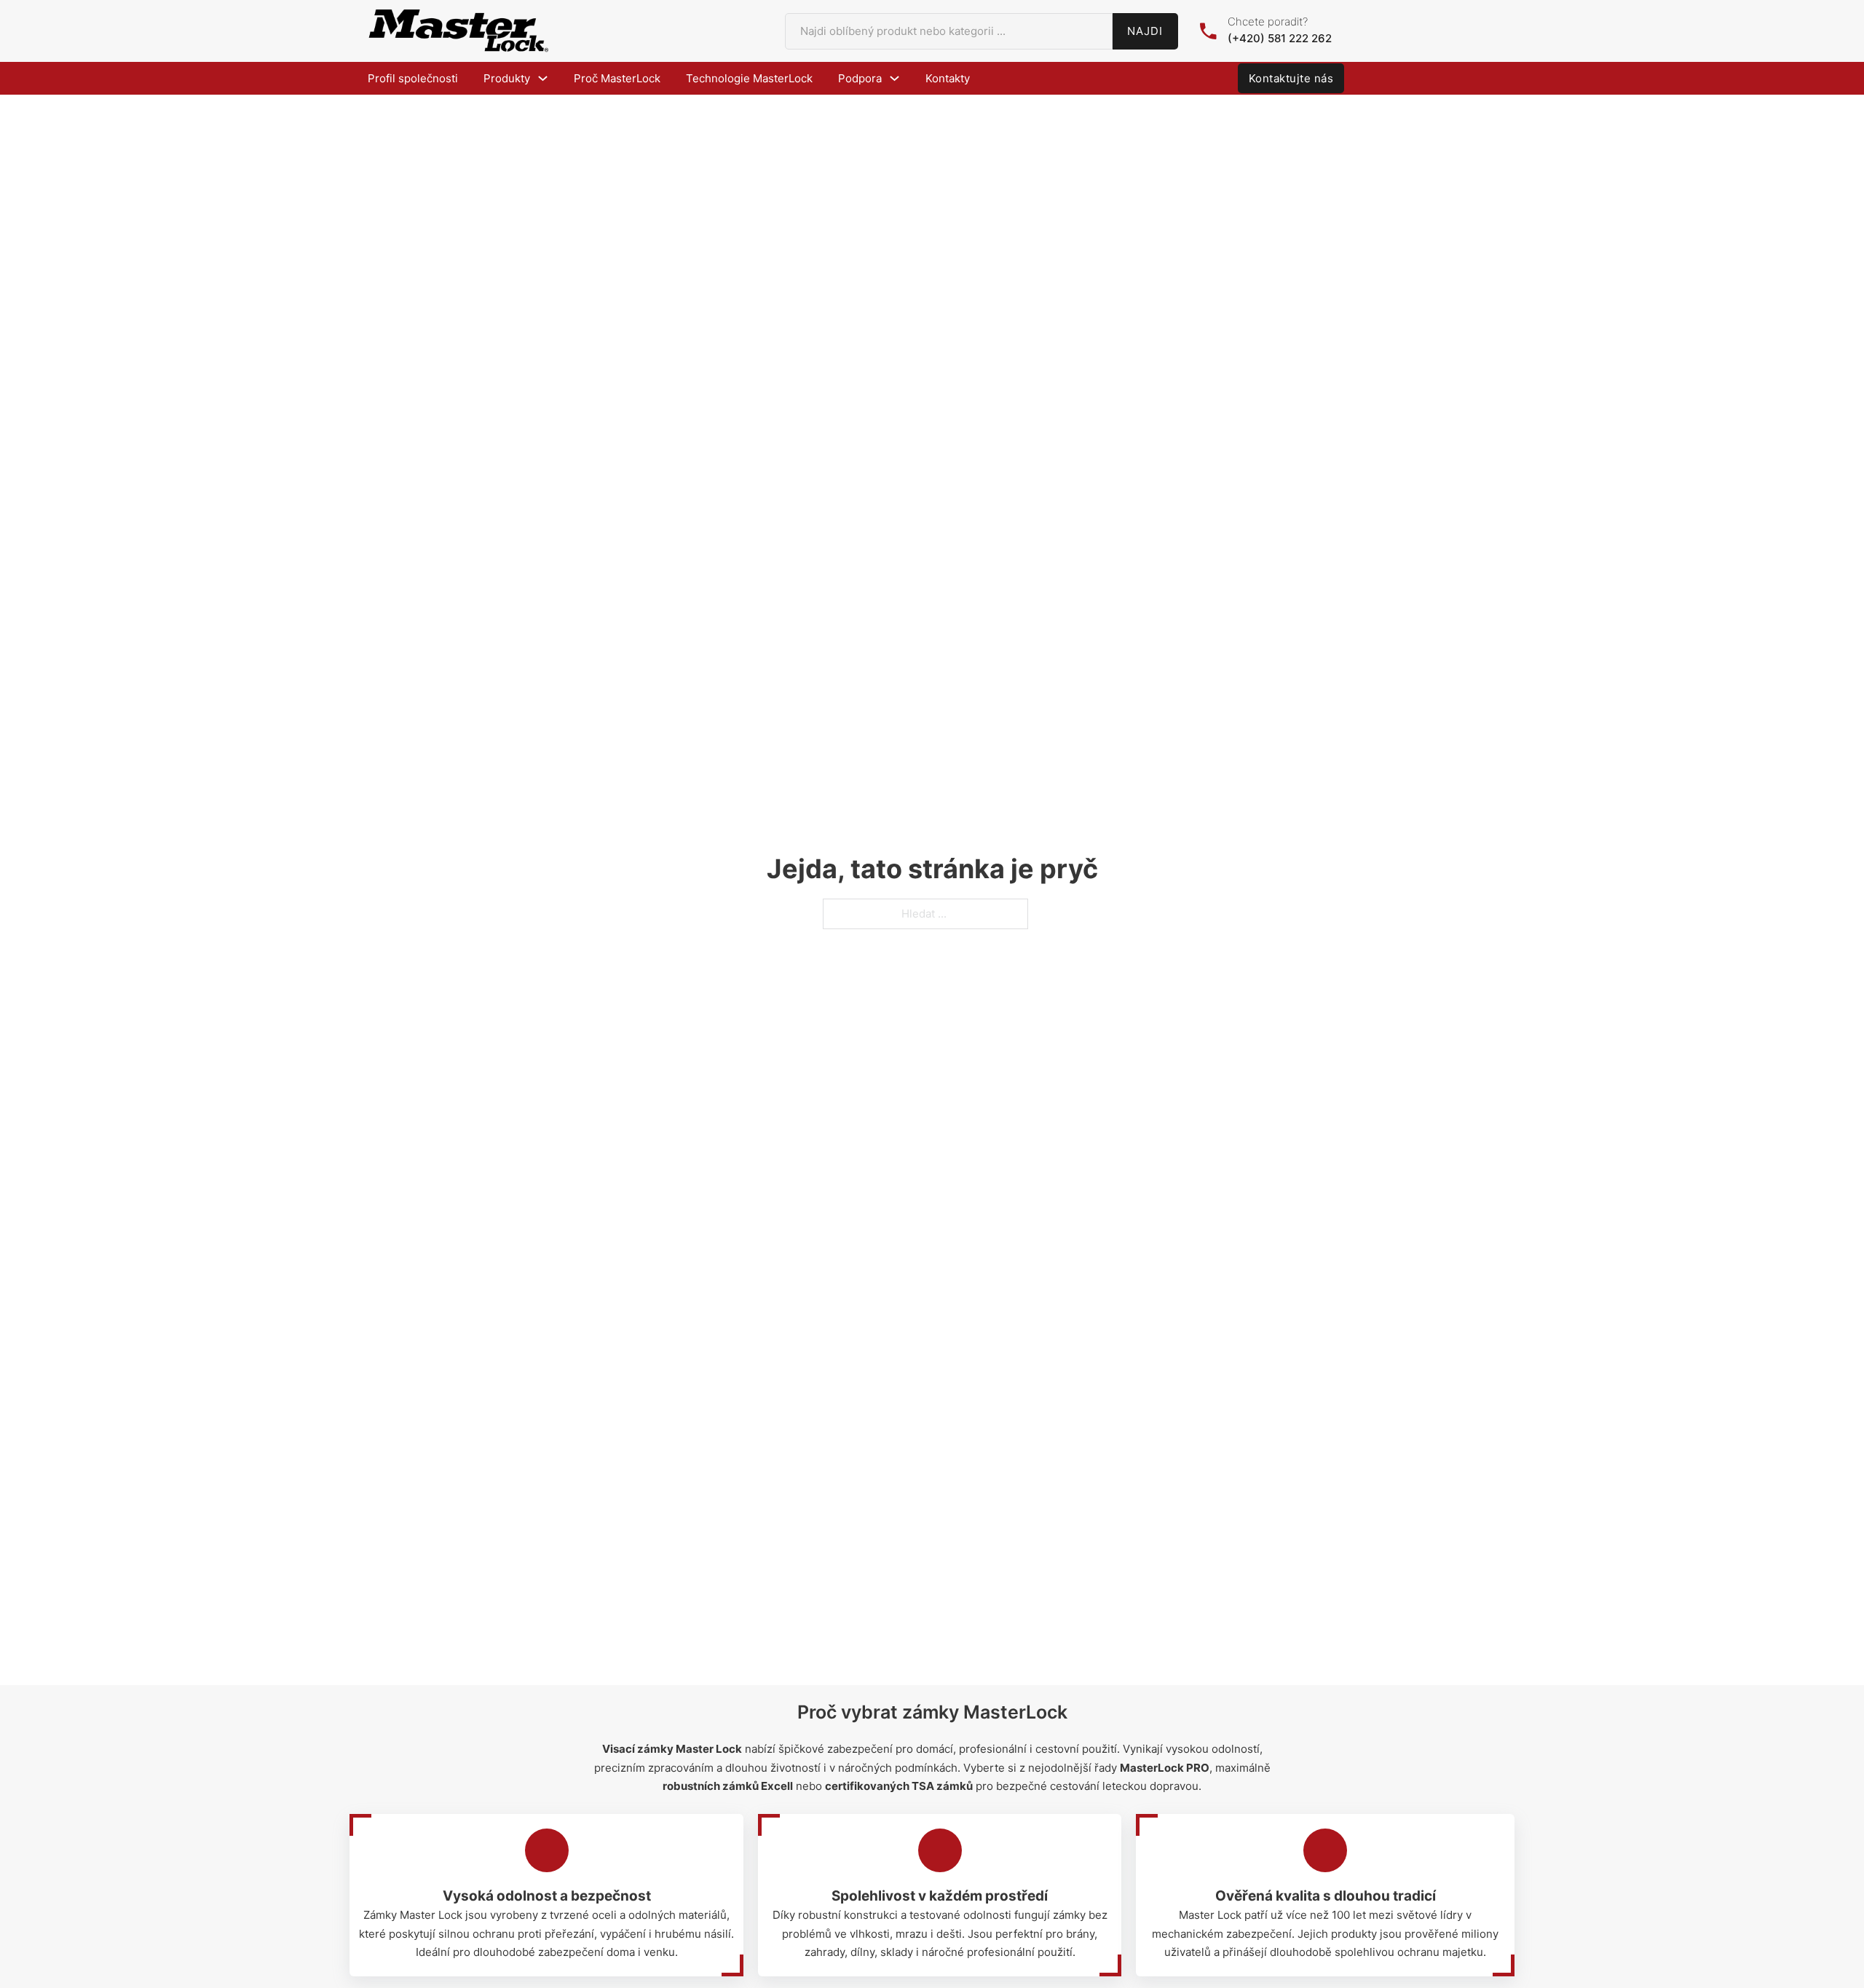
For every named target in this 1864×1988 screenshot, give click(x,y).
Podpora (860, 78)
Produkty (507, 78)
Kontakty (948, 78)
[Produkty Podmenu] (543, 78)
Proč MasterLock (617, 78)
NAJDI (1145, 31)
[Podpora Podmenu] (895, 78)
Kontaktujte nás (1291, 78)
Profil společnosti (413, 78)
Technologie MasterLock (749, 78)
